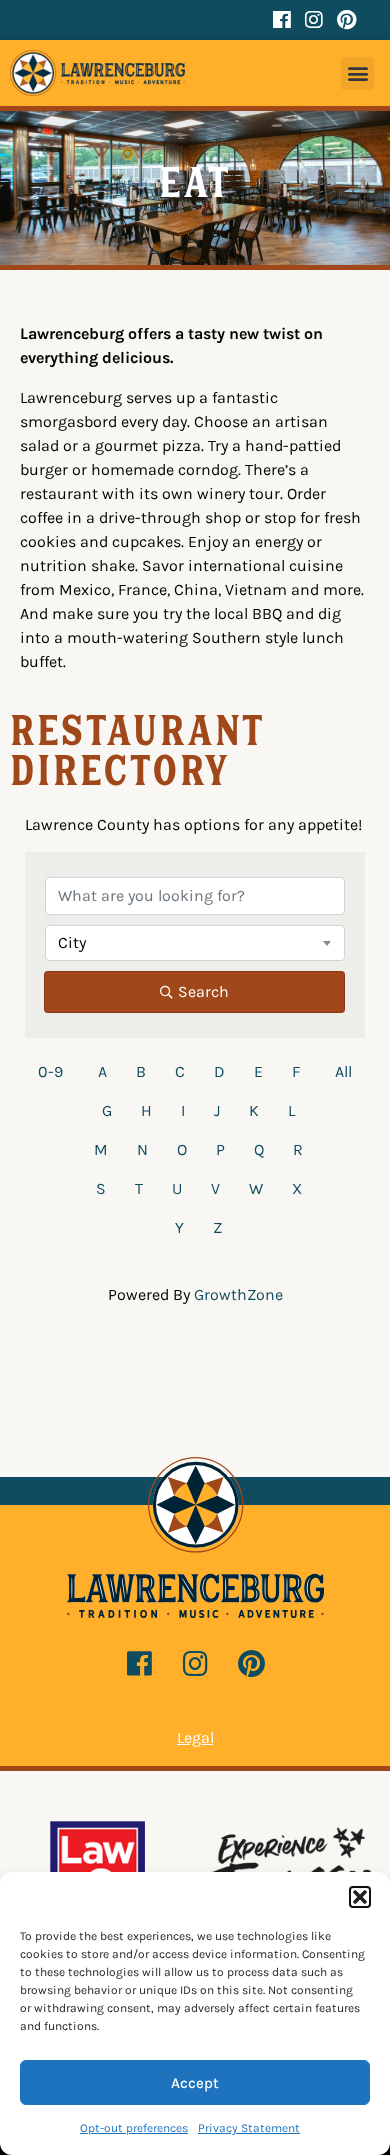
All (343, 1071)
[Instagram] (314, 20)
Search (203, 991)
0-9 (50, 1071)
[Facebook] (282, 20)
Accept (195, 2083)
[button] (360, 1897)
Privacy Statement (249, 2128)
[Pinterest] (346, 20)
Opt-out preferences (134, 2128)
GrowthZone (238, 1294)
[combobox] (195, 943)
